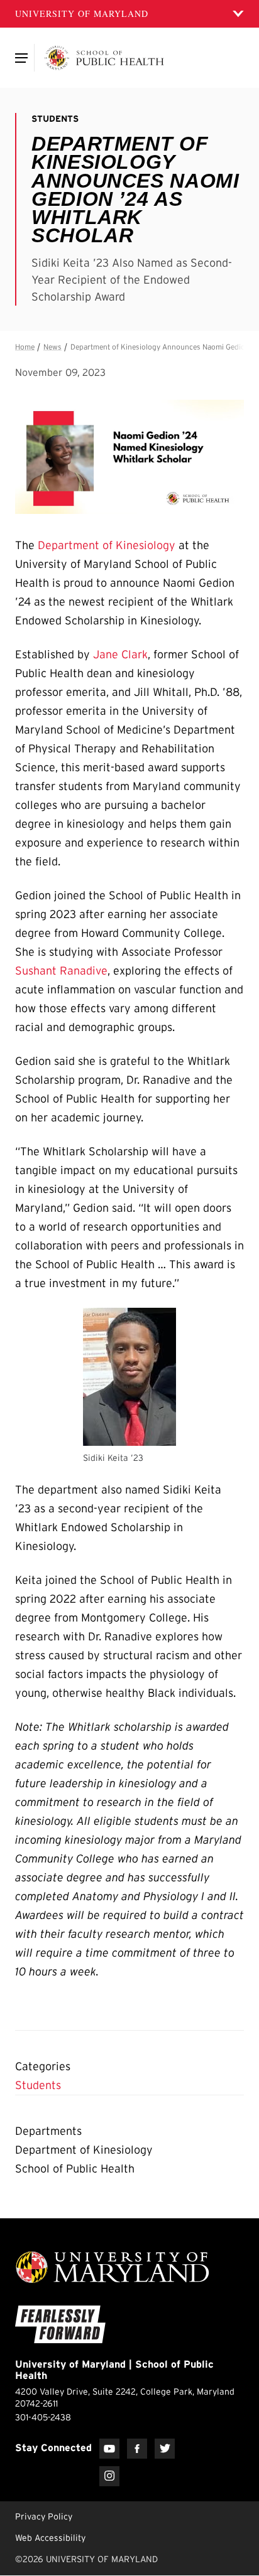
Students (38, 2085)
